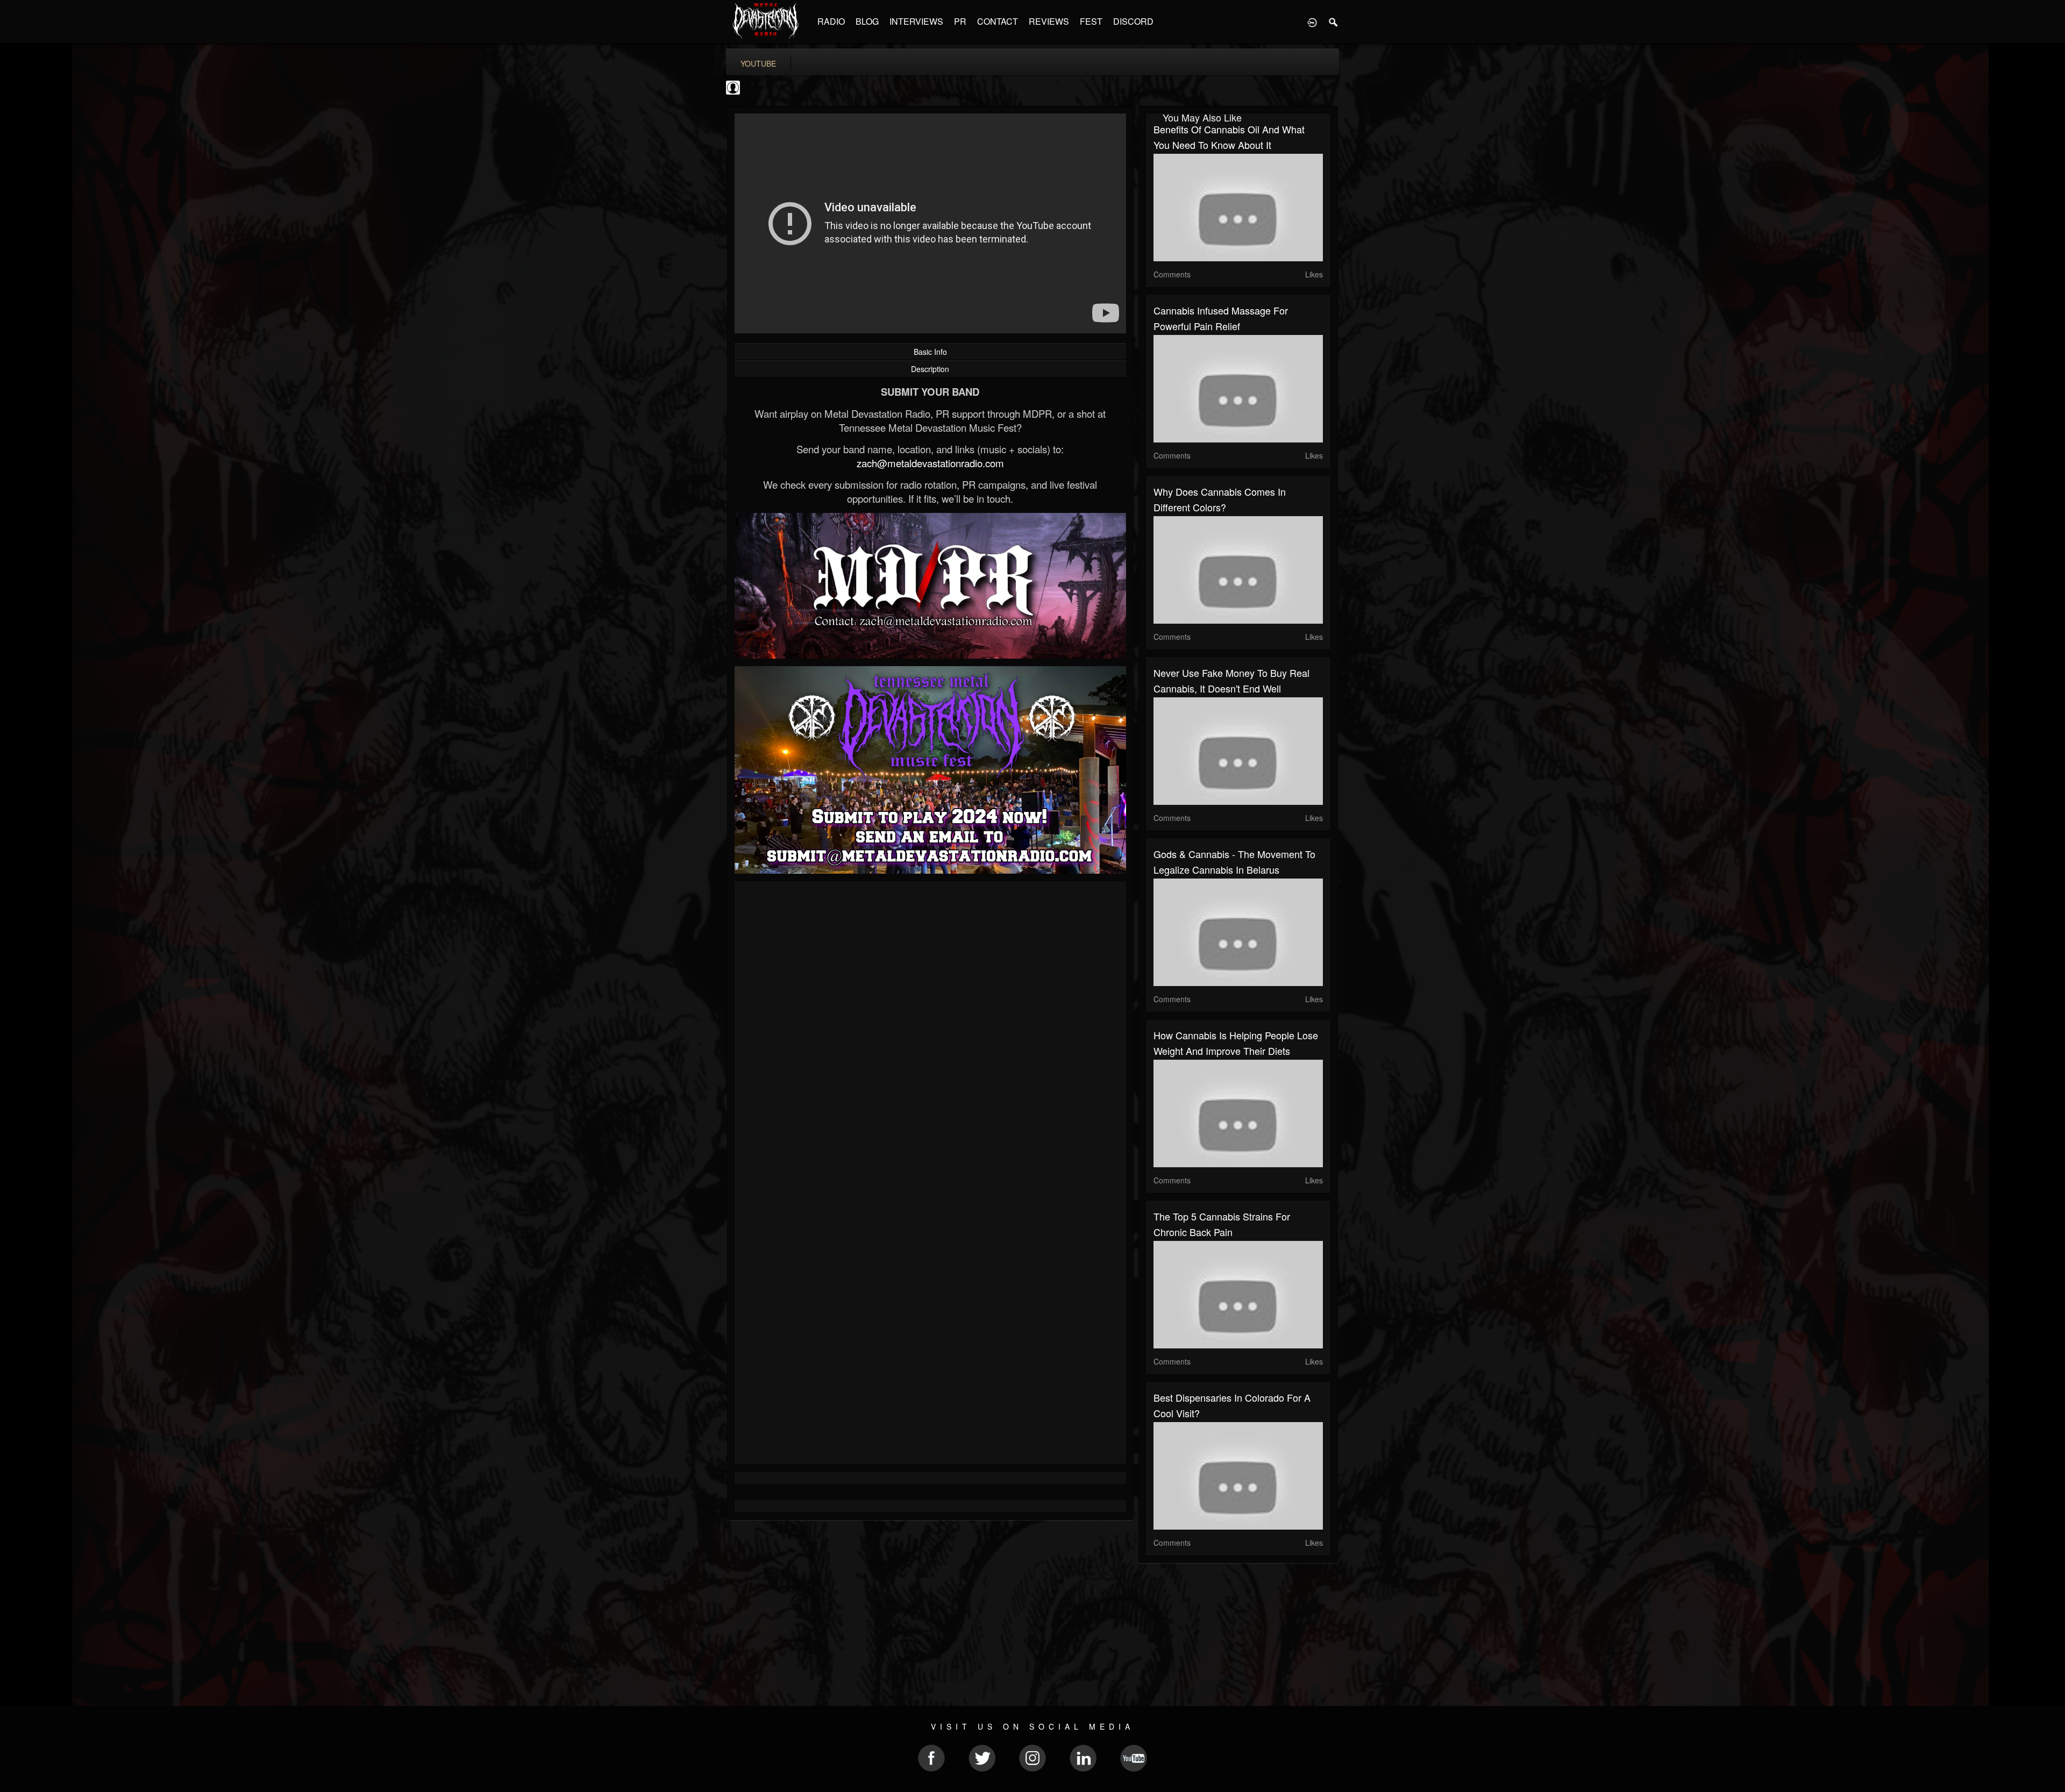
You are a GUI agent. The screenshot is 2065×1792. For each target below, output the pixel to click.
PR (960, 21)
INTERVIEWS (916, 21)
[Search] (1334, 22)
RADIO (831, 21)
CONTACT (998, 21)
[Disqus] (930, 1033)
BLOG (867, 21)
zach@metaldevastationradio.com (930, 463)
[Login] (1312, 22)
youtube (758, 63)
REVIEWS (1049, 21)
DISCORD (1133, 21)
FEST (1091, 21)
